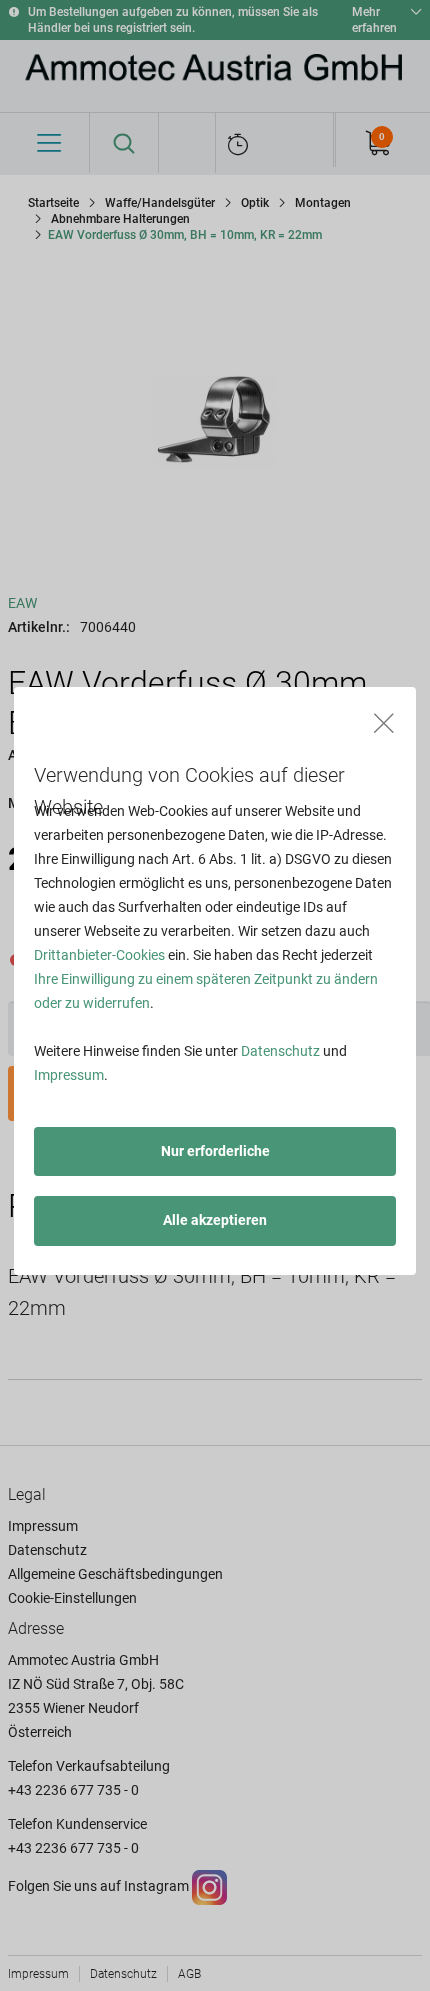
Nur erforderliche (215, 1151)
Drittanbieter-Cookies (99, 955)
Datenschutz (280, 1051)
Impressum (69, 1075)
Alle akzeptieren (215, 1220)
